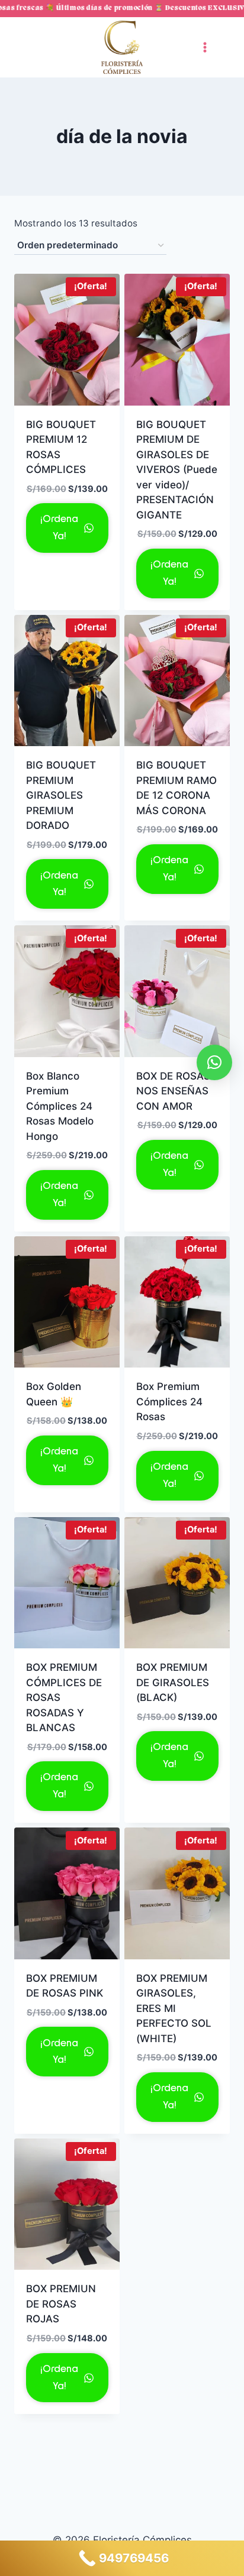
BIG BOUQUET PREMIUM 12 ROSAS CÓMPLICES (61, 447)
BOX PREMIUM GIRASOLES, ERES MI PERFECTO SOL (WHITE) (174, 2008)
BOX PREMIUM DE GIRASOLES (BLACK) (173, 1682)
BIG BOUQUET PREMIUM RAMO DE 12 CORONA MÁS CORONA (176, 788)
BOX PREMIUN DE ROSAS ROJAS (61, 2304)
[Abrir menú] (205, 47)
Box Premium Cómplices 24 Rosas (169, 1402)
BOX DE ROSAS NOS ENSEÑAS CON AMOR (173, 1091)
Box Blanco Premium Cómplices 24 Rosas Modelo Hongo (60, 1106)
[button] (214, 1062)
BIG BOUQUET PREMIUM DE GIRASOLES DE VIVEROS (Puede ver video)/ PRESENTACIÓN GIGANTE (177, 470)
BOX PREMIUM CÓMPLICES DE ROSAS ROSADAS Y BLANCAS (64, 1697)
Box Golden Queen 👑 (54, 1394)
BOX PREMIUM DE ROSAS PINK (65, 1986)
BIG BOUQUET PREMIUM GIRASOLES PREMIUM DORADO (61, 795)
